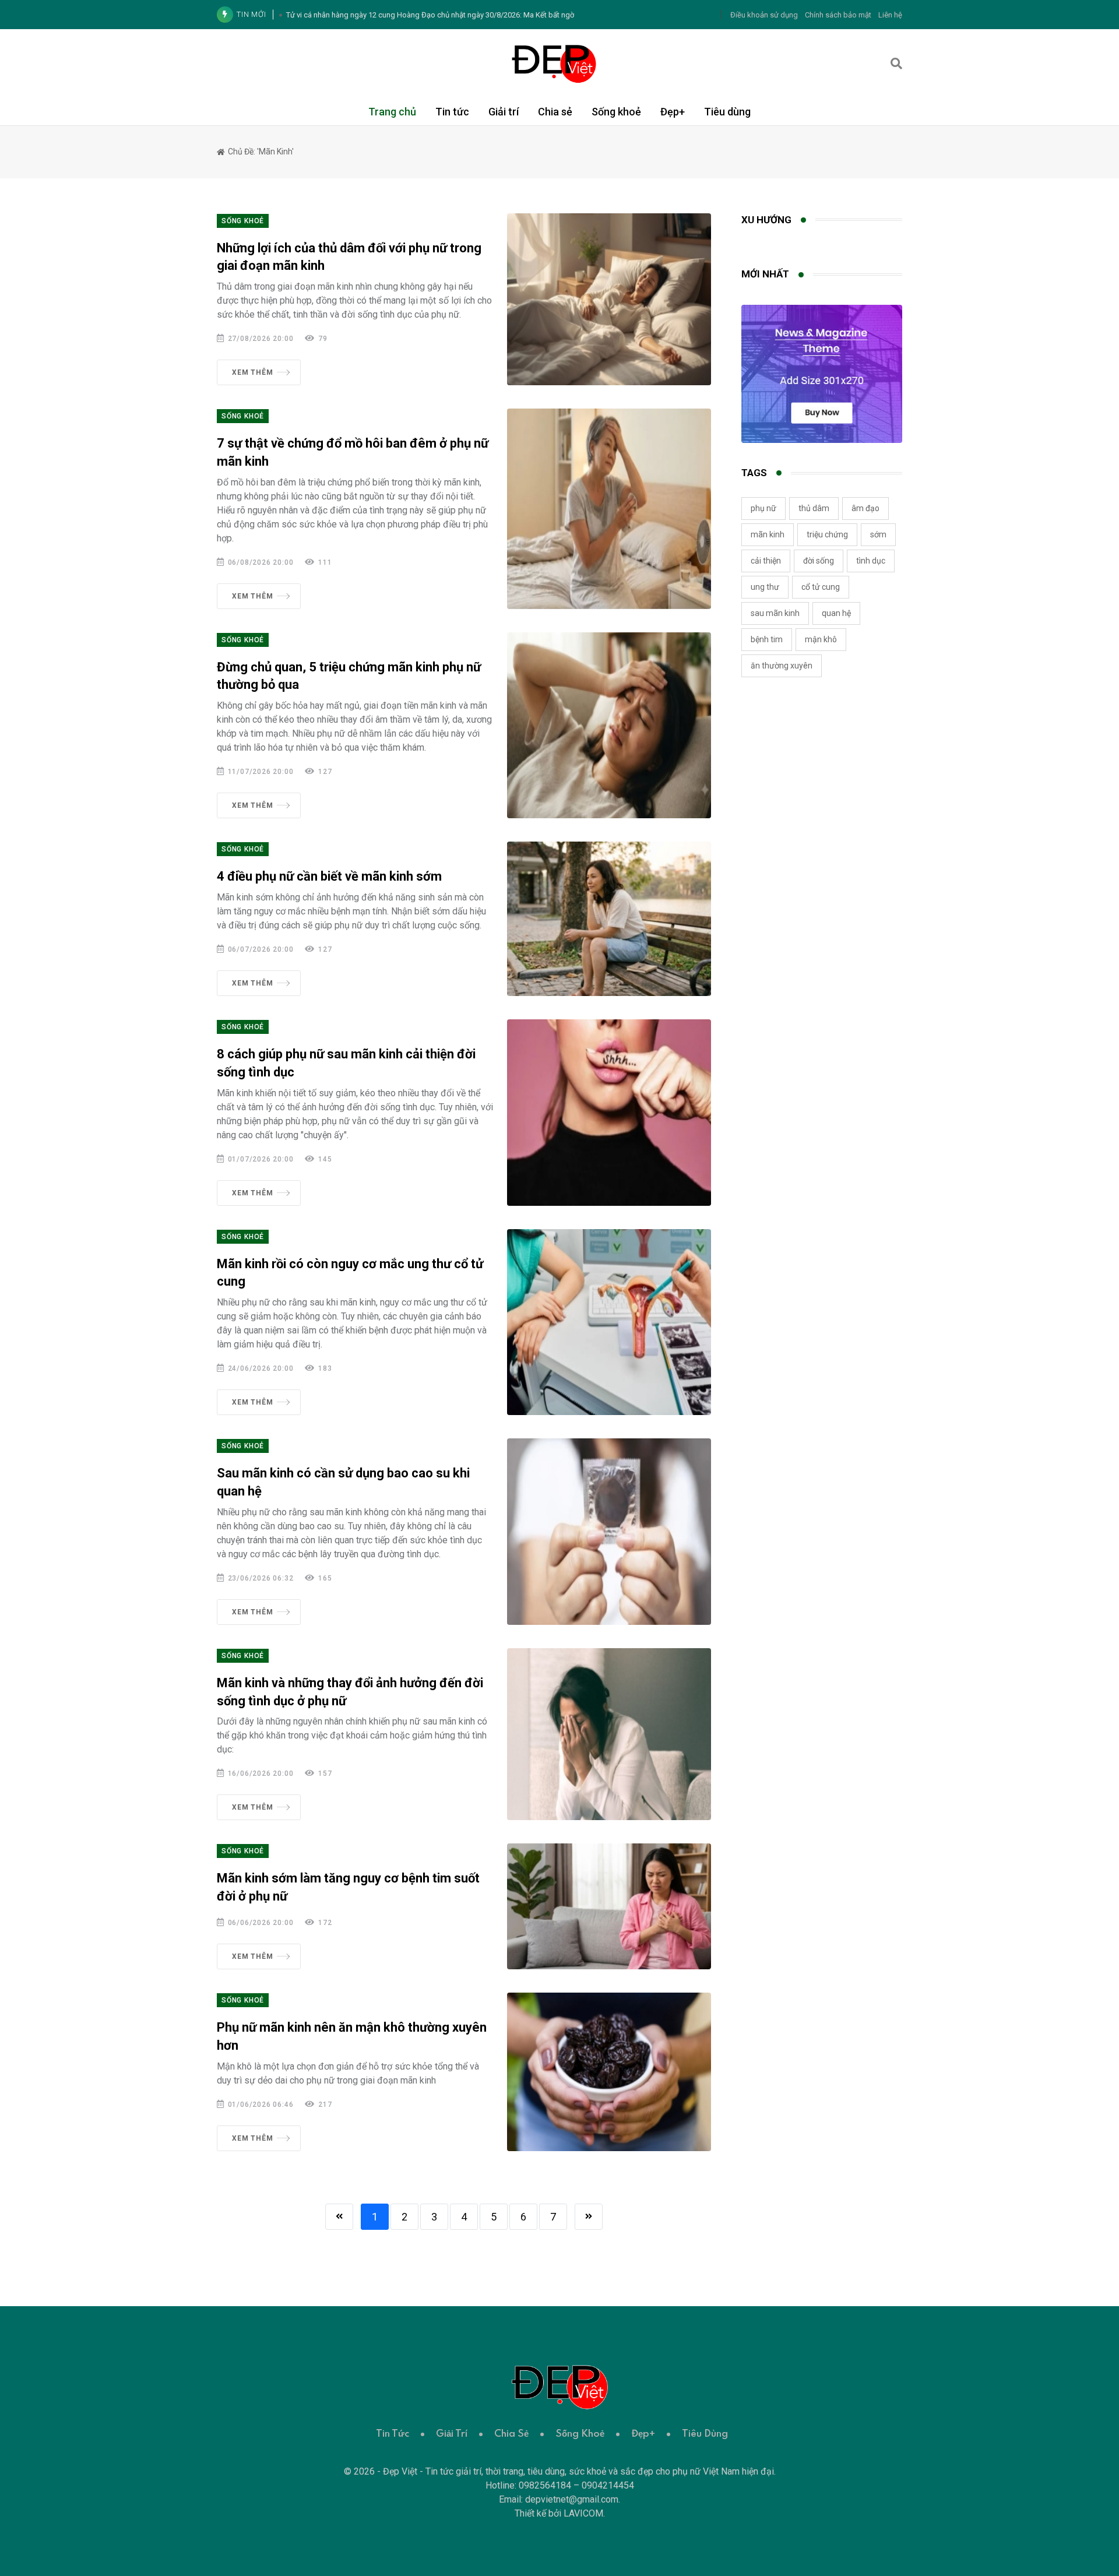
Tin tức (452, 112)
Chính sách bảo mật (838, 15)
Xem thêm (252, 372)
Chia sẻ (555, 112)
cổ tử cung (821, 587)
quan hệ (836, 613)
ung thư (765, 587)
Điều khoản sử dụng (764, 15)
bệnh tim (767, 639)
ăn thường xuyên (782, 666)
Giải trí (504, 112)
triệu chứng (827, 534)
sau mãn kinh (775, 613)
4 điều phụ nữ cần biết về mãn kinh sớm (329, 876)
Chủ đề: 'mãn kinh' (260, 152)
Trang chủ (392, 112)
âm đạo (865, 508)
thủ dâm (814, 508)
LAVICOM (583, 2513)
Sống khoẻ (616, 112)
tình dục (871, 561)
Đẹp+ (673, 112)
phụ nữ (763, 508)
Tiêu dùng (727, 112)
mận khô (821, 639)
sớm (878, 534)
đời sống (819, 561)
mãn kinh (768, 534)
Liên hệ (890, 15)
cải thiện (766, 561)
